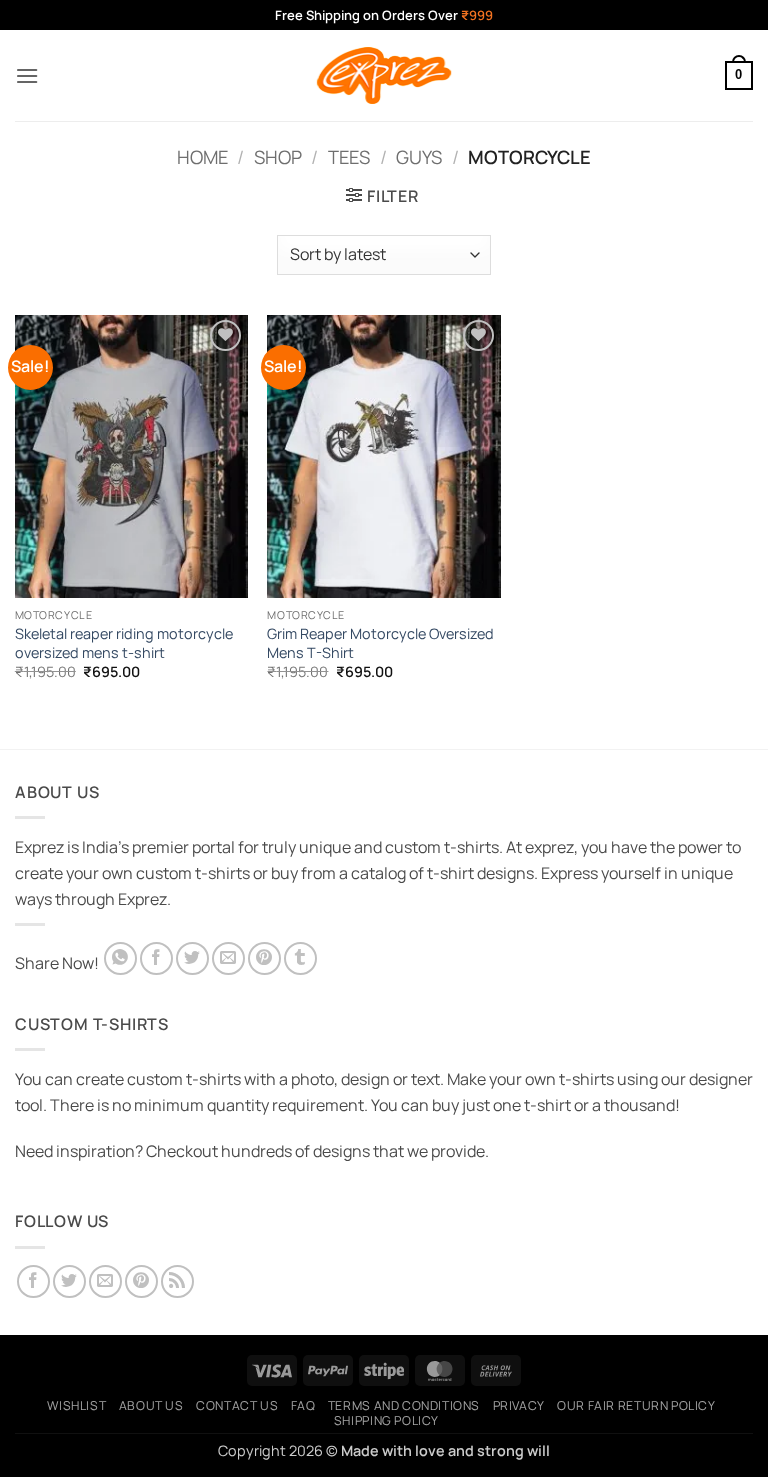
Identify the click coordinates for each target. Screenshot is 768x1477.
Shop (278, 157)
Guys (419, 157)
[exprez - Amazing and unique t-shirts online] (384, 75)
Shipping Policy (386, 1420)
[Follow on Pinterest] (141, 1281)
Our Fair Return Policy (636, 1405)
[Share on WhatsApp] (120, 958)
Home (202, 157)
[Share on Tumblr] (300, 958)
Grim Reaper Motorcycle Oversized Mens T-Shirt (380, 643)
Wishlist (76, 1405)
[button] (27, 75)
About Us (151, 1405)
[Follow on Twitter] (69, 1281)
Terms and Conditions (404, 1405)
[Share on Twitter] (192, 958)
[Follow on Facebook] (33, 1281)
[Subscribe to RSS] (177, 1281)
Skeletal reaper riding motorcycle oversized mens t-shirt (124, 643)
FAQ (303, 1405)
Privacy (519, 1405)
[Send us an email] (105, 1281)
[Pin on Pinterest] (264, 958)
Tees (349, 157)
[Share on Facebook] (156, 958)
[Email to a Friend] (228, 958)
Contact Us (237, 1405)
